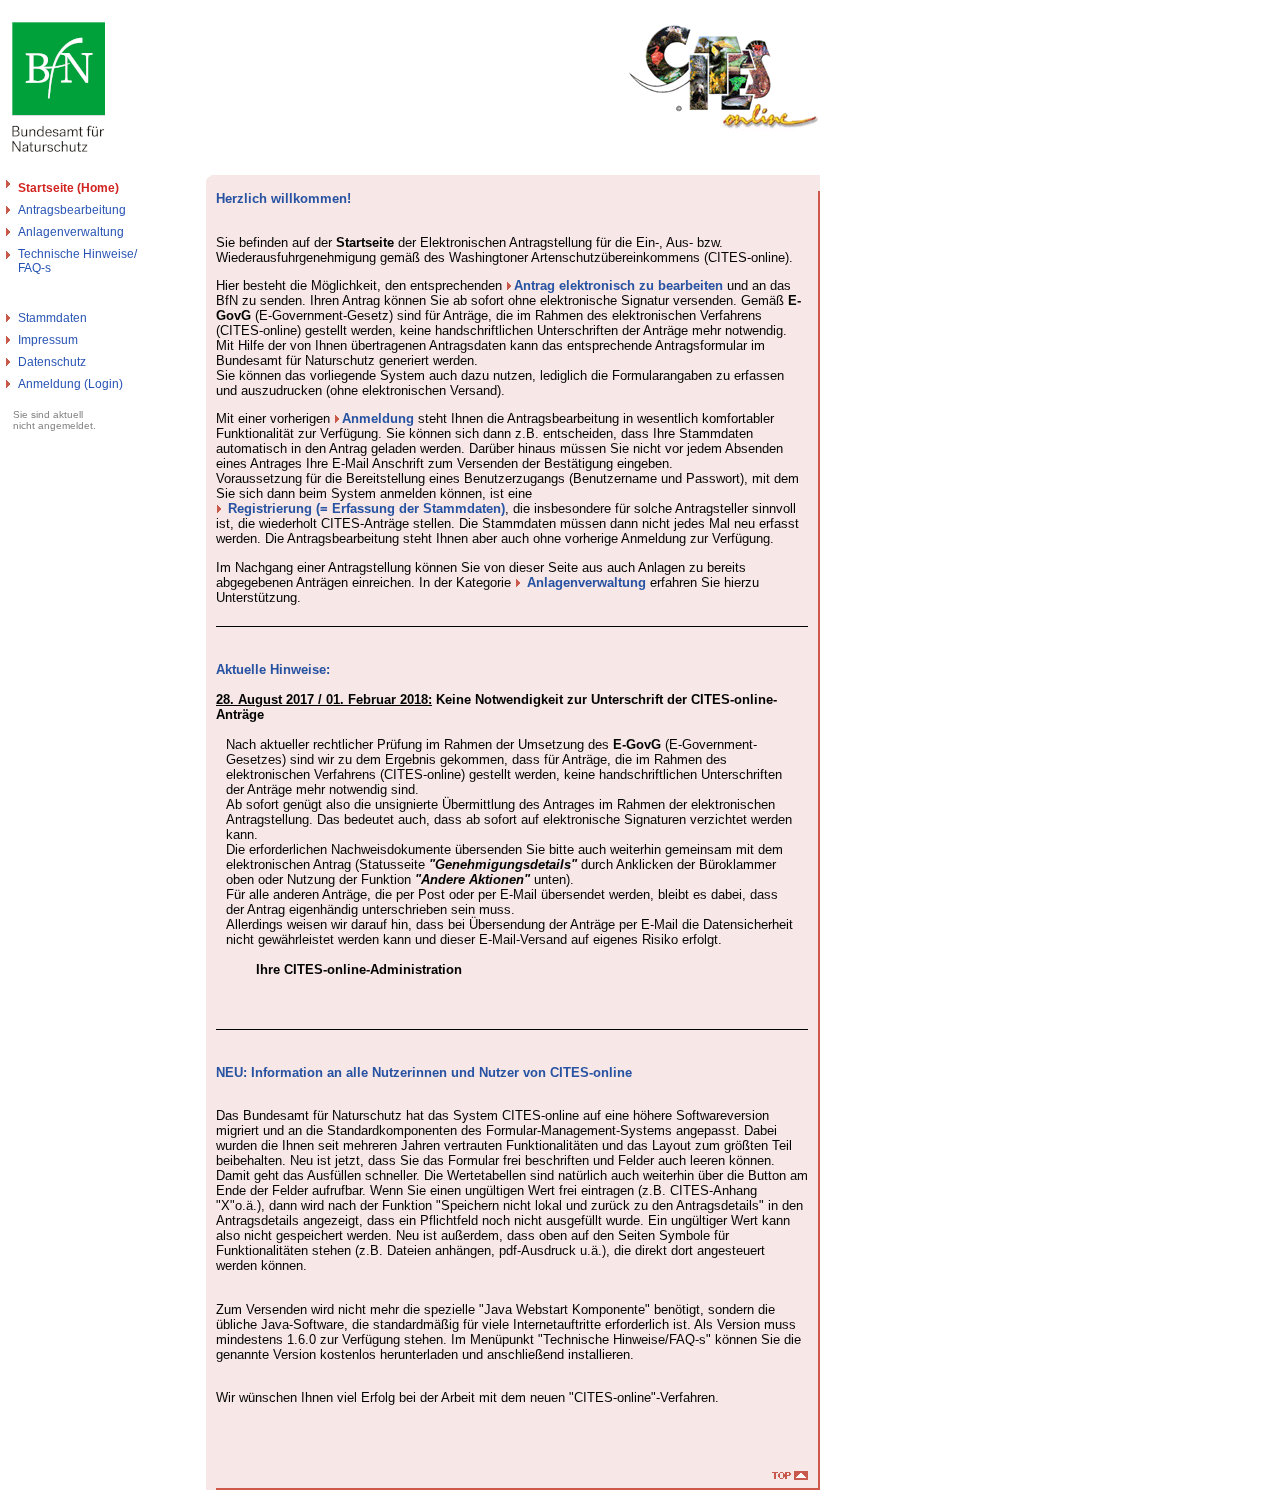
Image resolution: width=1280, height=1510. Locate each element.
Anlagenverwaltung (71, 232)
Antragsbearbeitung (72, 210)
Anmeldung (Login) (70, 384)
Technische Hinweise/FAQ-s (77, 261)
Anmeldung (378, 418)
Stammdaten (52, 318)
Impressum (48, 340)
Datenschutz (52, 362)
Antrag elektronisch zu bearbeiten (618, 285)
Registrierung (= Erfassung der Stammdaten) (366, 508)
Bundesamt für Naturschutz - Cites (97, 1502)
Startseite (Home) (68, 188)
